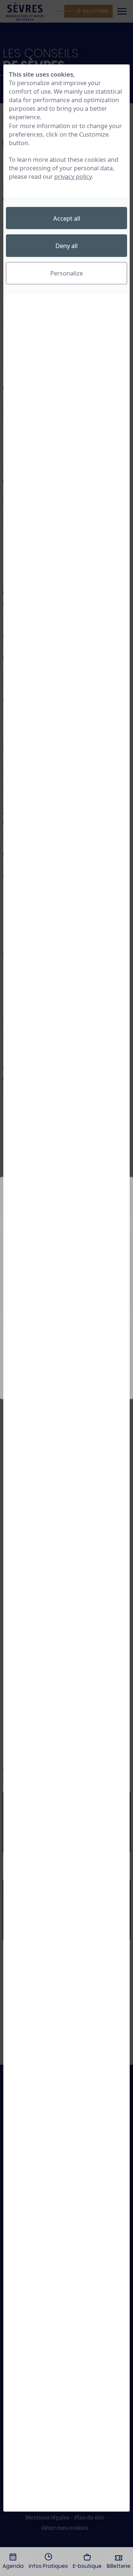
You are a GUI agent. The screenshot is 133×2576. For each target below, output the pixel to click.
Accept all (67, 218)
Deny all (66, 246)
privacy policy (73, 176)
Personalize (66, 273)
